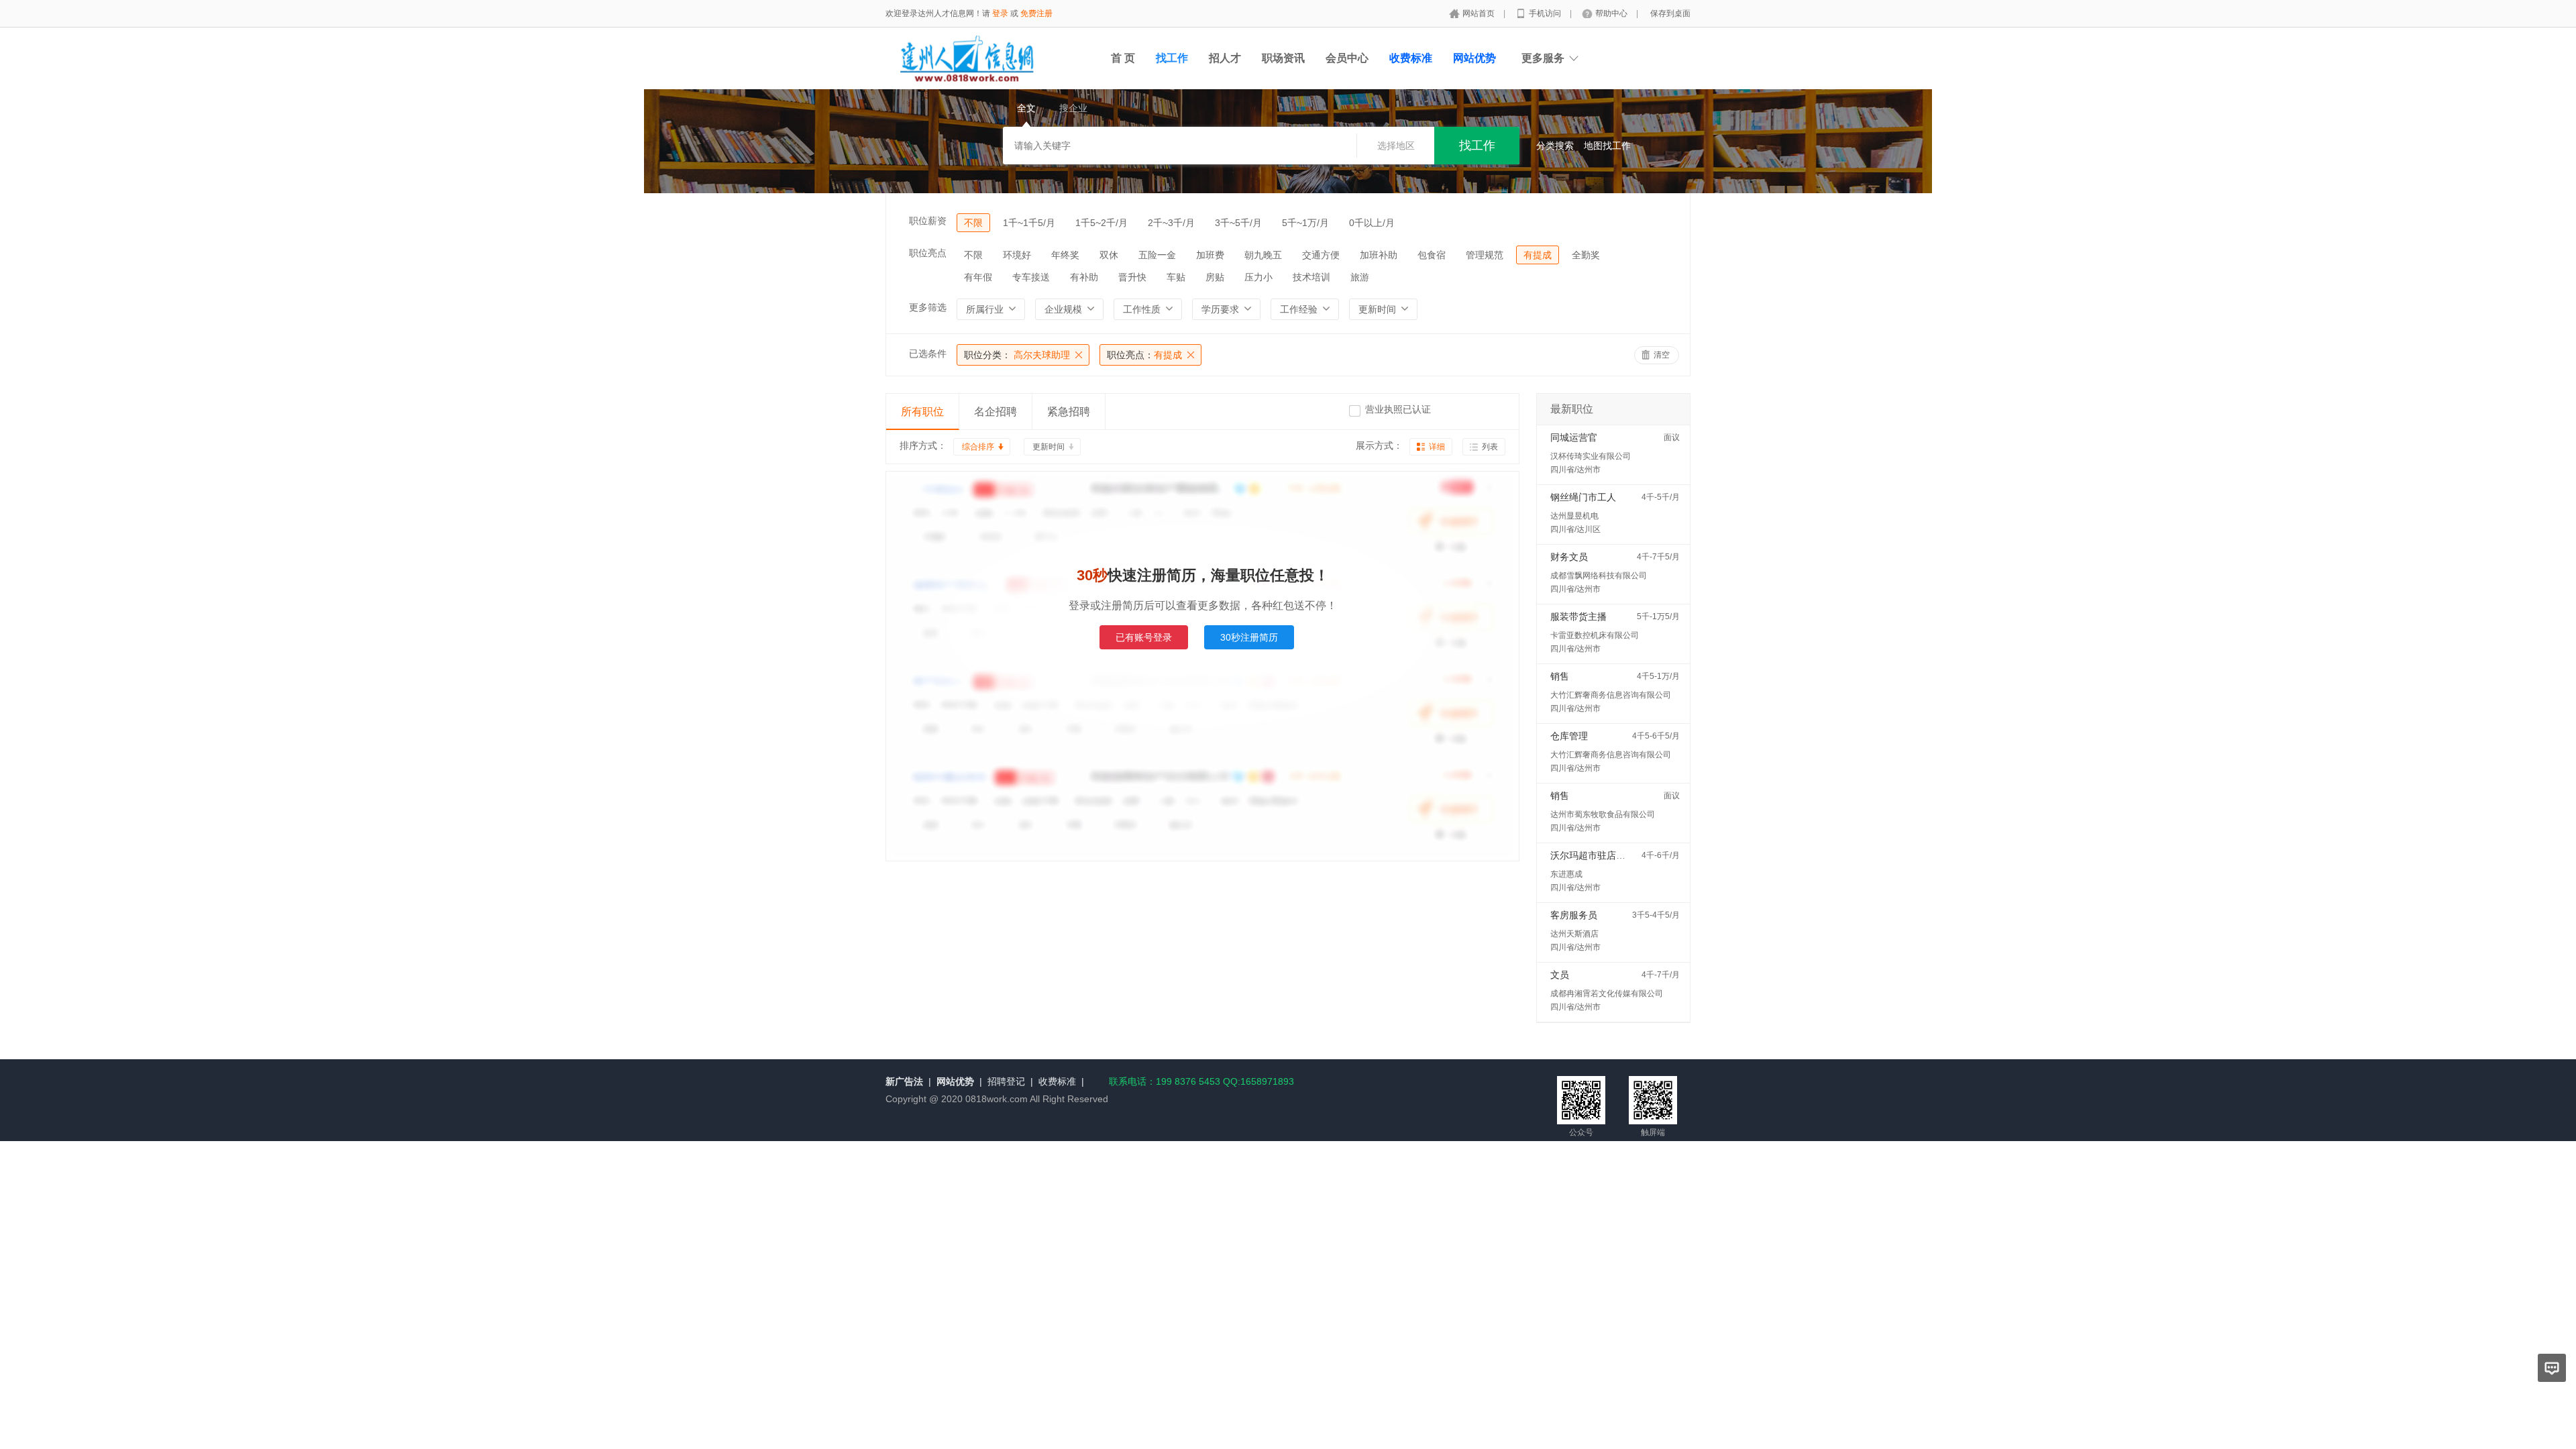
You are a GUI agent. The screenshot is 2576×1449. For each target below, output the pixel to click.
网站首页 (1480, 13)
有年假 (978, 277)
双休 (1109, 255)
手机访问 (1546, 13)
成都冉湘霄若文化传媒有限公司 (1607, 994)
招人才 (1225, 58)
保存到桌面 (1670, 13)
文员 (1560, 975)
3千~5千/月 (1238, 223)
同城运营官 (1574, 437)
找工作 (1172, 58)
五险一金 (1157, 255)
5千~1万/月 (1305, 223)
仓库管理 (1569, 736)
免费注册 (1036, 13)
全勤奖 (1586, 255)
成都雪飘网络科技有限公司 (1599, 576)
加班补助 (1379, 255)
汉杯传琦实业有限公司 (1591, 456)
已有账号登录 (1144, 637)
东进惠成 (1566, 874)
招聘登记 (1006, 1081)
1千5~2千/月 (1102, 223)
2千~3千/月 (1171, 223)
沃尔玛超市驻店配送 (1593, 855)
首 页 (1123, 58)
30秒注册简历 (1249, 637)
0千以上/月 (1372, 223)
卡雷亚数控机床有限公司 (1595, 635)
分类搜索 (1555, 146)
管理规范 (1485, 255)
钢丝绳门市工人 (1583, 497)
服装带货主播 (1578, 616)
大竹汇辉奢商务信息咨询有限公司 (1611, 695)
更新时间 (1049, 447)
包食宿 (1432, 255)
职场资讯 (1283, 58)
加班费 (1210, 255)
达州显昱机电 (1574, 516)
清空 (1662, 355)
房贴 (1215, 277)
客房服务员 (1574, 915)
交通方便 (1321, 255)
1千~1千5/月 (1029, 223)
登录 (1000, 13)
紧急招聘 (1069, 412)
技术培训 (1311, 277)
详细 (1437, 447)
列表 (1490, 447)
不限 (973, 223)
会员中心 (1347, 58)
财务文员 (1569, 557)
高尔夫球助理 (1017, 355)
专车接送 (1031, 277)
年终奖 (1065, 255)
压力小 (1258, 277)
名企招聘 (996, 412)
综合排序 (978, 447)
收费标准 (1057, 1081)
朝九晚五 (1263, 255)
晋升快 (1132, 277)
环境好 (1017, 255)
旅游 (1360, 277)
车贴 (1176, 277)
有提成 (1538, 255)
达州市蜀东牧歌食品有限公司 (1603, 814)
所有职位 (922, 412)
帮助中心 (1612, 13)
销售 (1560, 676)
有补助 (1084, 277)
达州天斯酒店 (1574, 934)
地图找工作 (1607, 146)
